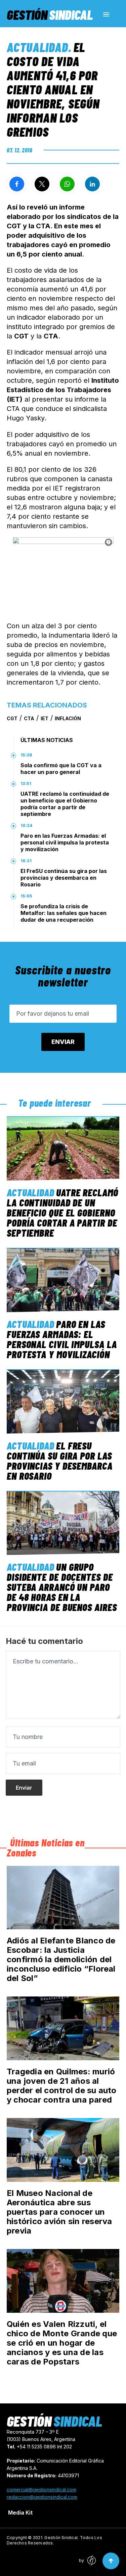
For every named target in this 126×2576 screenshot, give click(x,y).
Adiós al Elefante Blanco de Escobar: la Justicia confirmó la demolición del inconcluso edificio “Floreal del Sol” (61, 1959)
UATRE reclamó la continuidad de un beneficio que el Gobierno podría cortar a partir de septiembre (65, 804)
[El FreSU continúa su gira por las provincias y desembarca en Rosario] (63, 1401)
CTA (29, 718)
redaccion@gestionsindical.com (42, 2497)
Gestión (50, 14)
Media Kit (20, 2513)
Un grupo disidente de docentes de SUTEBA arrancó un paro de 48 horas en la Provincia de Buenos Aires (62, 1587)
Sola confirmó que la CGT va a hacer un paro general (61, 769)
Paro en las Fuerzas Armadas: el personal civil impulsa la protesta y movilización (65, 842)
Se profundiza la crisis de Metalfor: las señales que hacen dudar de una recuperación (64, 913)
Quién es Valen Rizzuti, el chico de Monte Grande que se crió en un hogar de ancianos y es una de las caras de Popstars (62, 2343)
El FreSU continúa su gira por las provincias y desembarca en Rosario (64, 878)
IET (45, 718)
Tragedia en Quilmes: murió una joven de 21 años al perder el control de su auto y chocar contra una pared (62, 2086)
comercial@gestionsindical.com (41, 2490)
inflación (68, 718)
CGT (12, 718)
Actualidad (37, 47)
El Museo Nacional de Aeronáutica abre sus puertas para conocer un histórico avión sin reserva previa (59, 2212)
